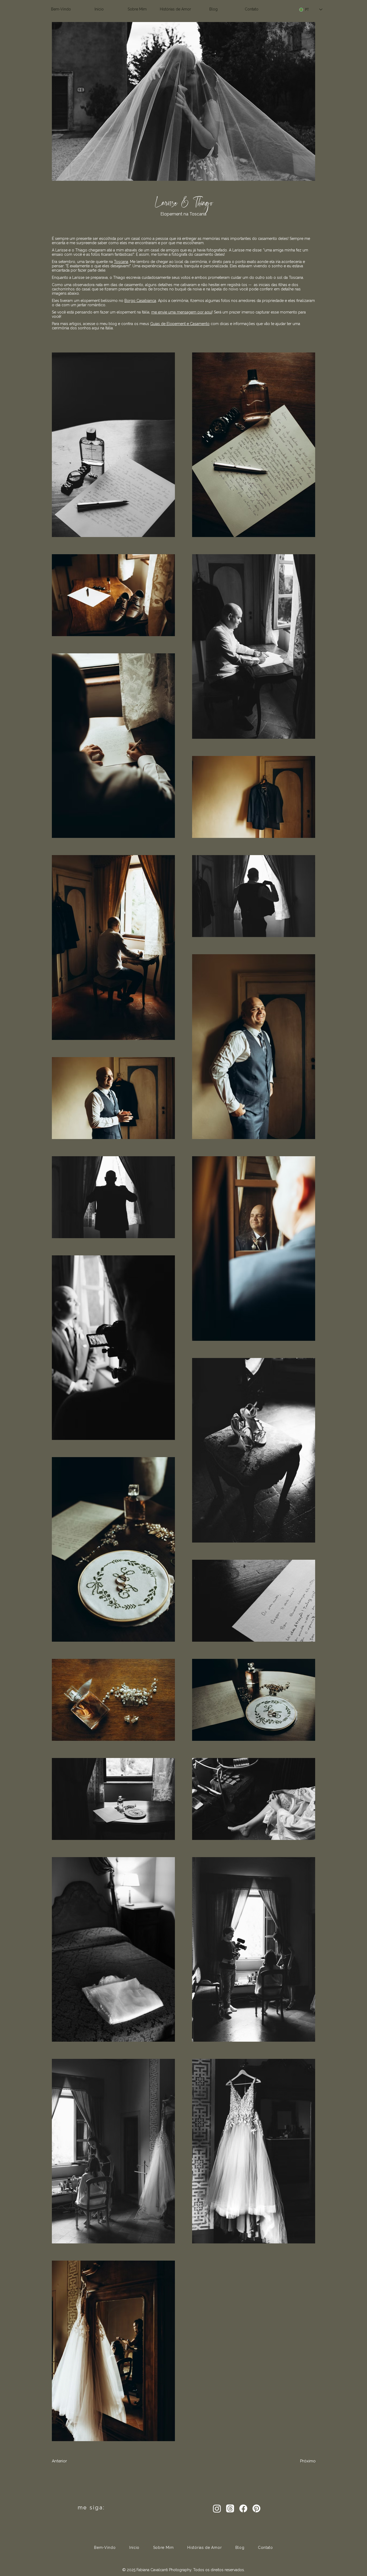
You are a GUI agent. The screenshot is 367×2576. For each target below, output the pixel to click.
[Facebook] (243, 2508)
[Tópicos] (230, 2508)
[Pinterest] (256, 2508)
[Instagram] (217, 2508)
